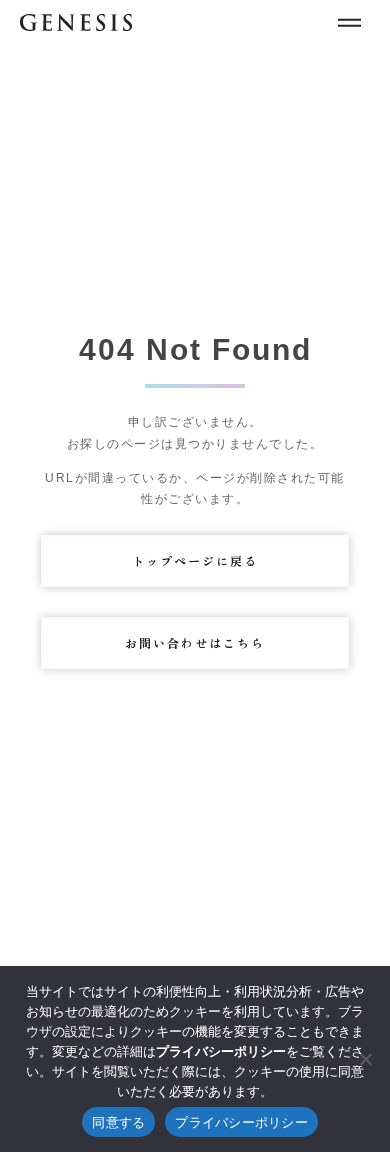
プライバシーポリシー (241, 1122)
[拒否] (365, 1059)
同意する (118, 1122)
